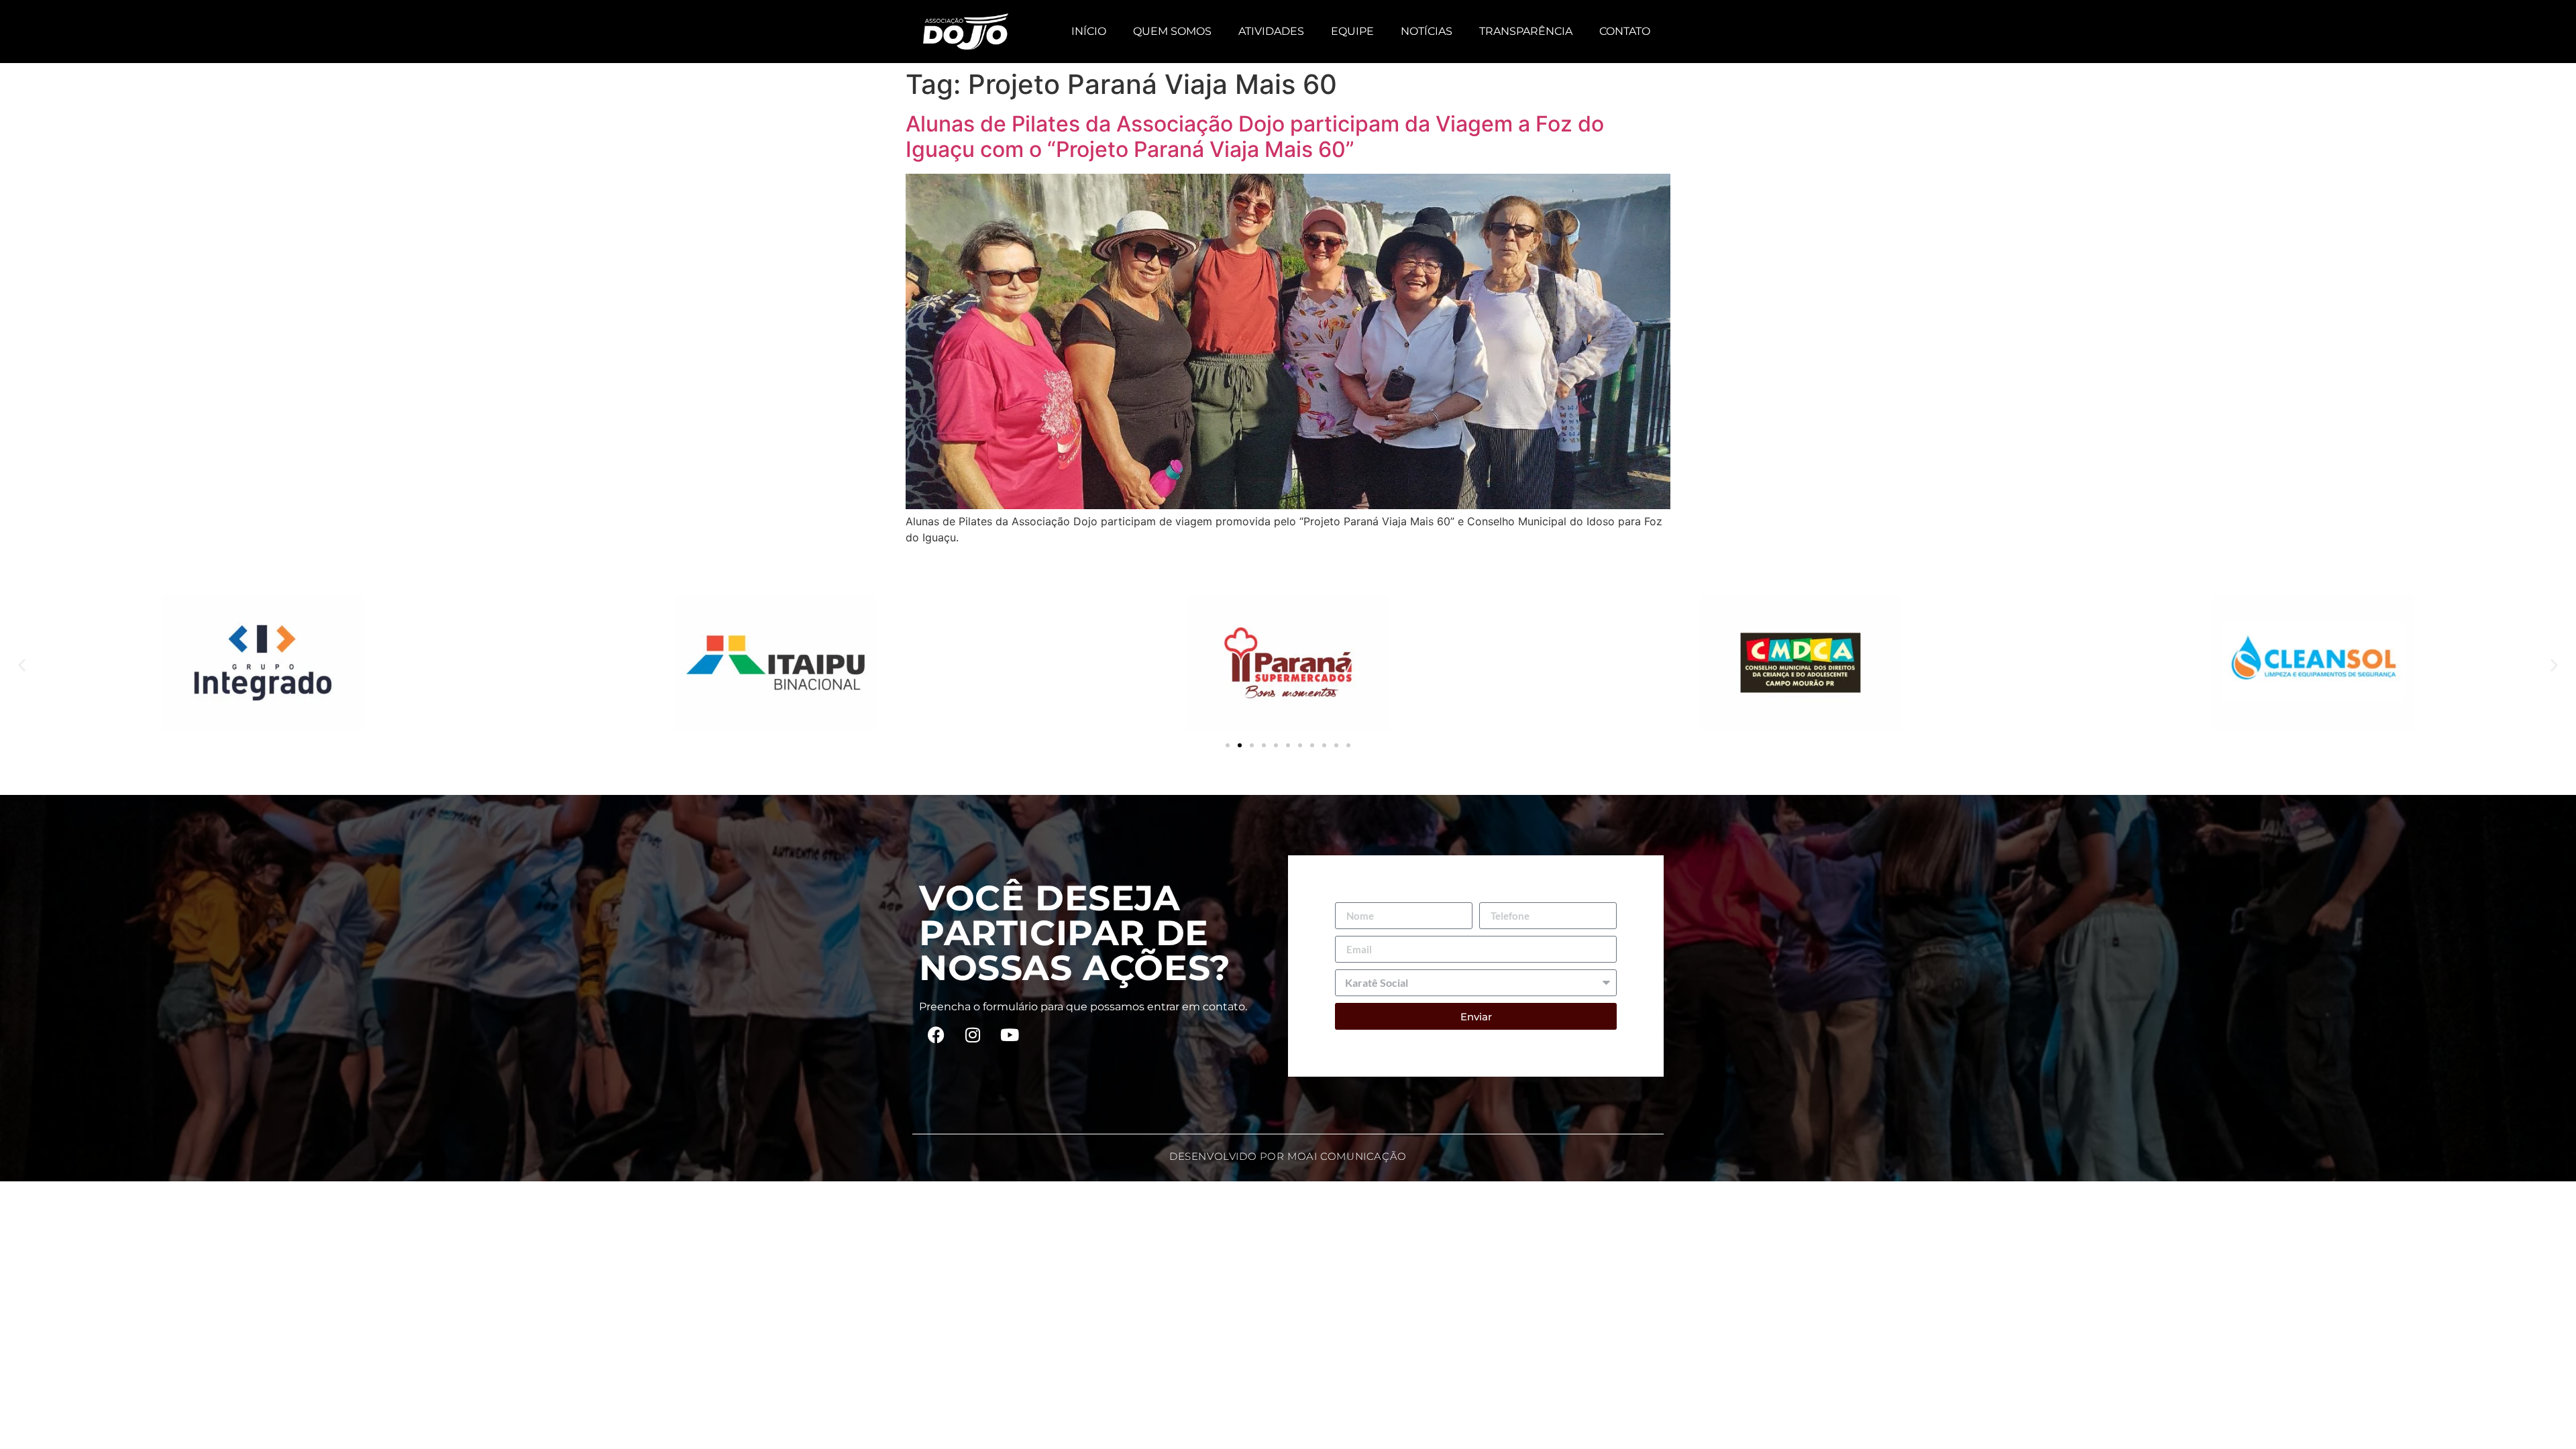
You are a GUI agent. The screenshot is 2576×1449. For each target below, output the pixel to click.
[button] (22, 665)
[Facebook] (936, 1034)
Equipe (1352, 31)
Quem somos (1172, 31)
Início (1089, 31)
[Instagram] (973, 1034)
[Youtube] (1010, 1034)
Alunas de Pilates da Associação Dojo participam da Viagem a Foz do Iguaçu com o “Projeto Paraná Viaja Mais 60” (1255, 137)
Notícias (1427, 31)
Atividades (1271, 31)
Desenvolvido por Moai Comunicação (1288, 1156)
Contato (1625, 31)
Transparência (1526, 31)
